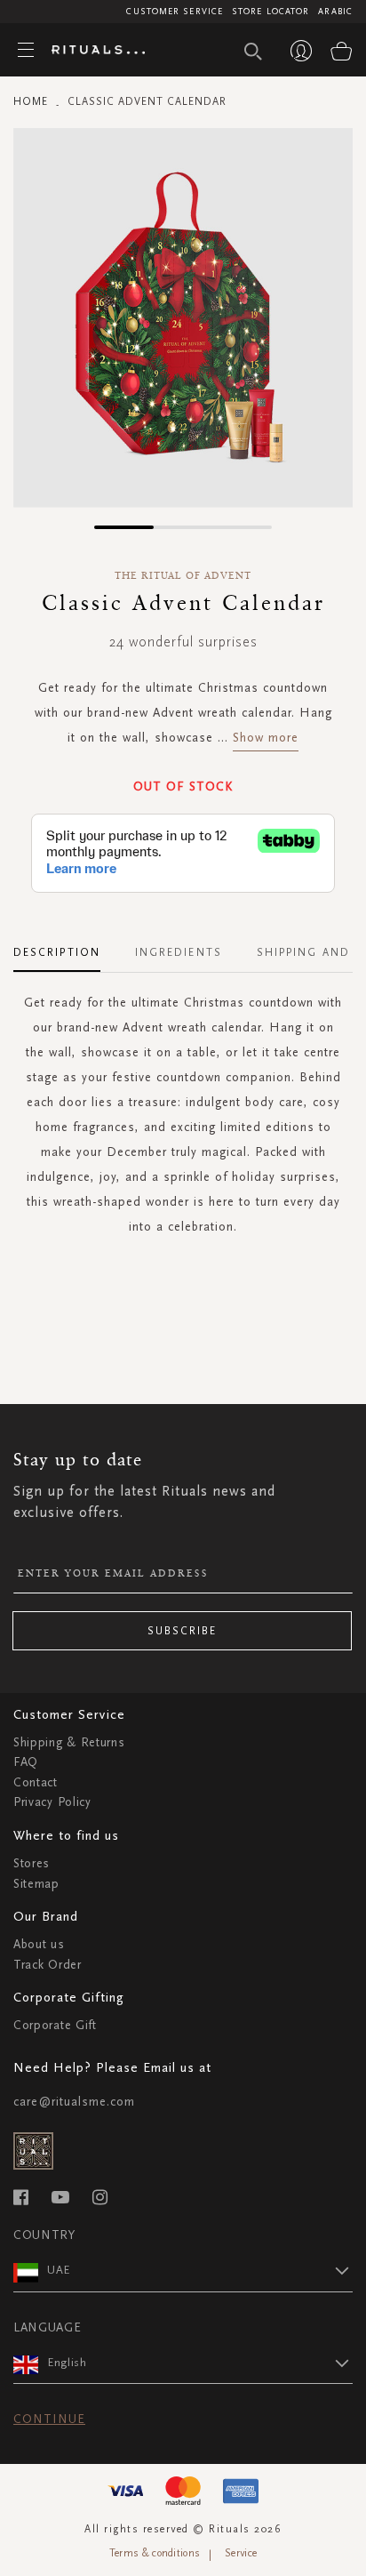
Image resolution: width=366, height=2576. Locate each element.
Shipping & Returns (69, 1742)
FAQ (26, 1762)
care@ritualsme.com (74, 2102)
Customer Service (175, 12)
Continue (49, 2419)
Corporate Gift (55, 2025)
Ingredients (179, 952)
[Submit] (253, 52)
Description (57, 952)
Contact (36, 1782)
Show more (266, 738)
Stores (32, 1863)
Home (31, 101)
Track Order (48, 1965)
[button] (124, 527)
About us (39, 1944)
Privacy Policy (52, 1802)
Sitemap (36, 1884)
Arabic (335, 12)
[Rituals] (91, 51)
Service (241, 2553)
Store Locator (271, 12)
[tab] (66, 946)
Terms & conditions (155, 2553)
